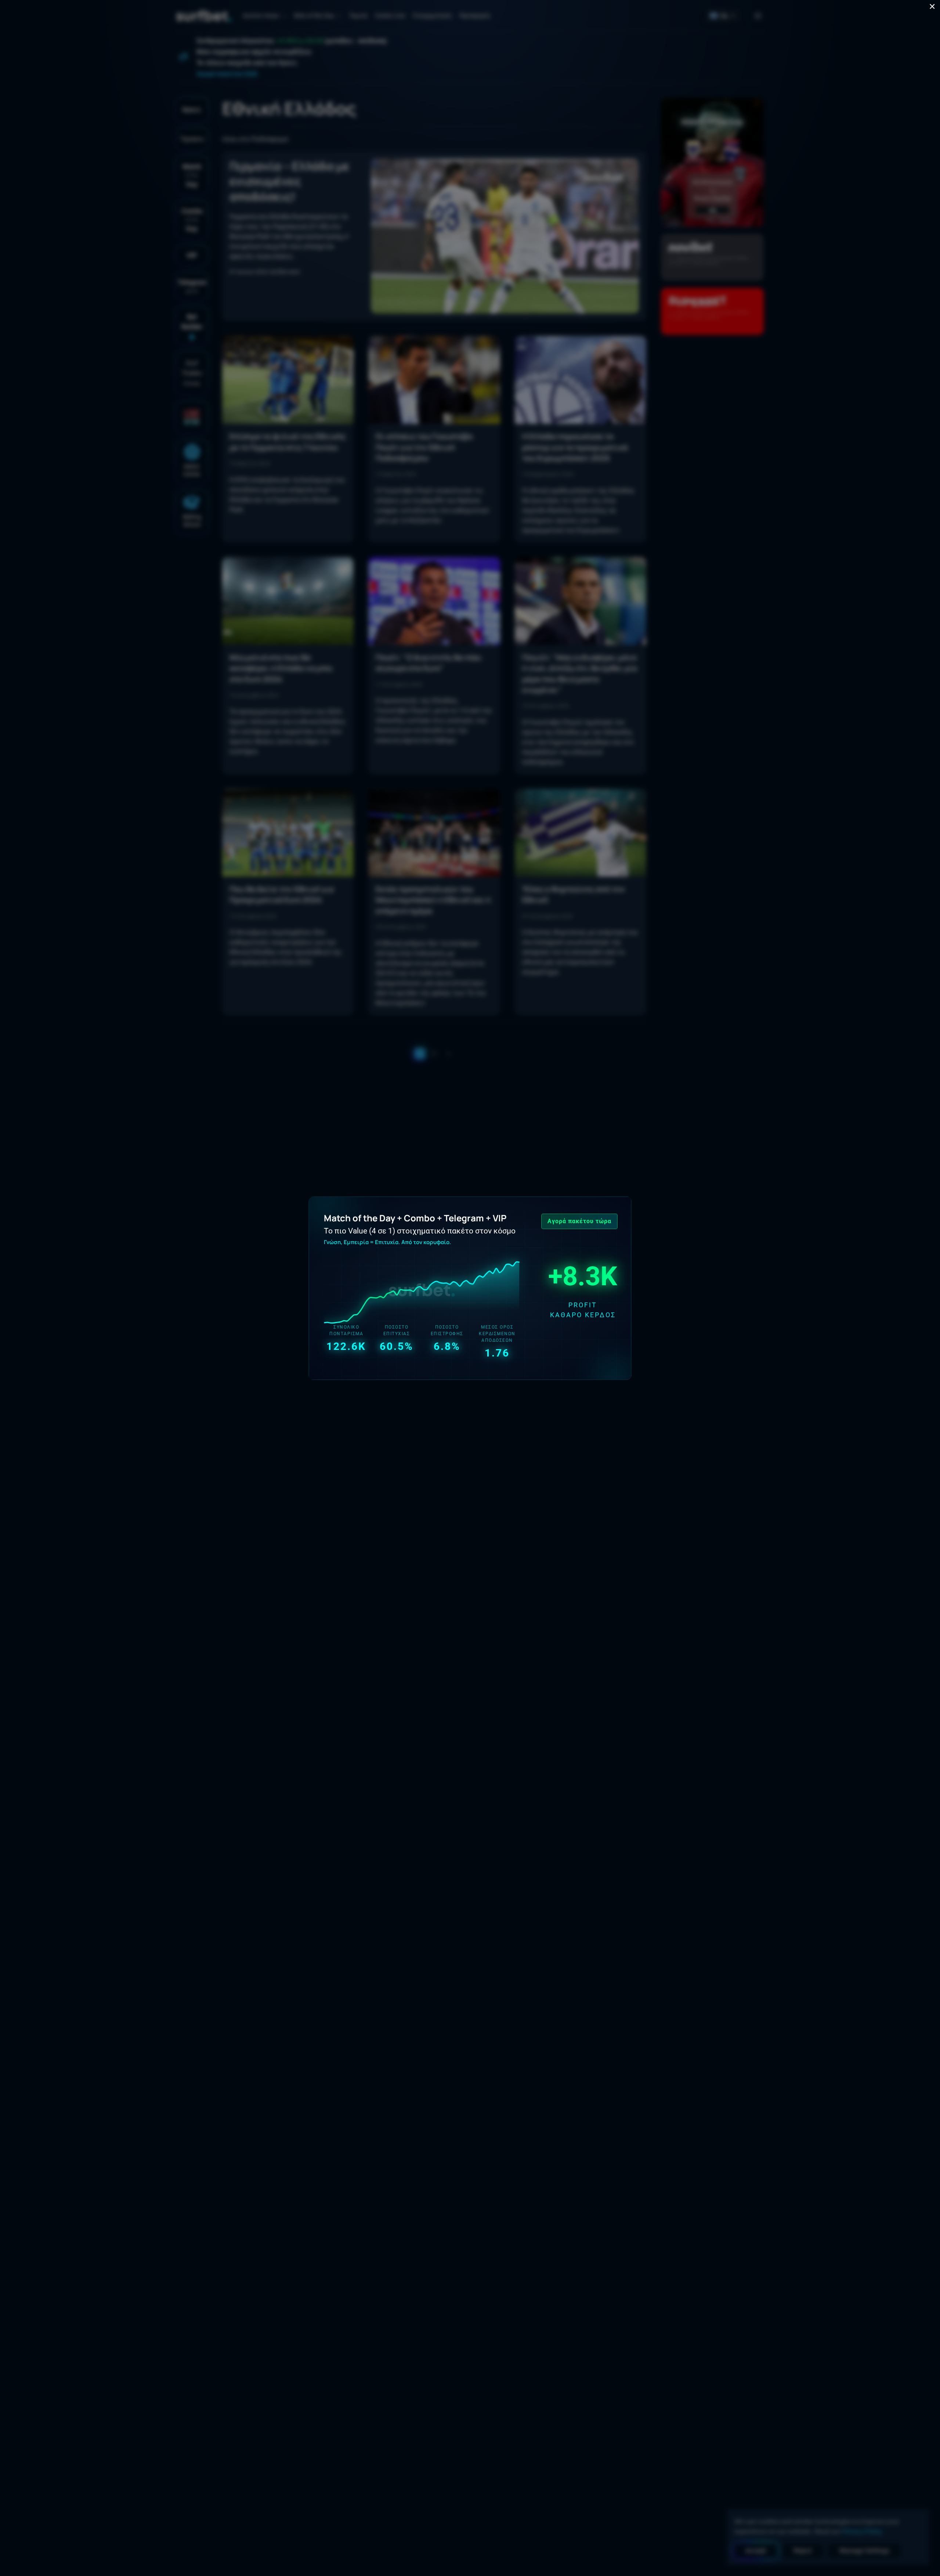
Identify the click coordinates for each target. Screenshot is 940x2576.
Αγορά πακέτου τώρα (579, 1221)
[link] (470, 1288)
